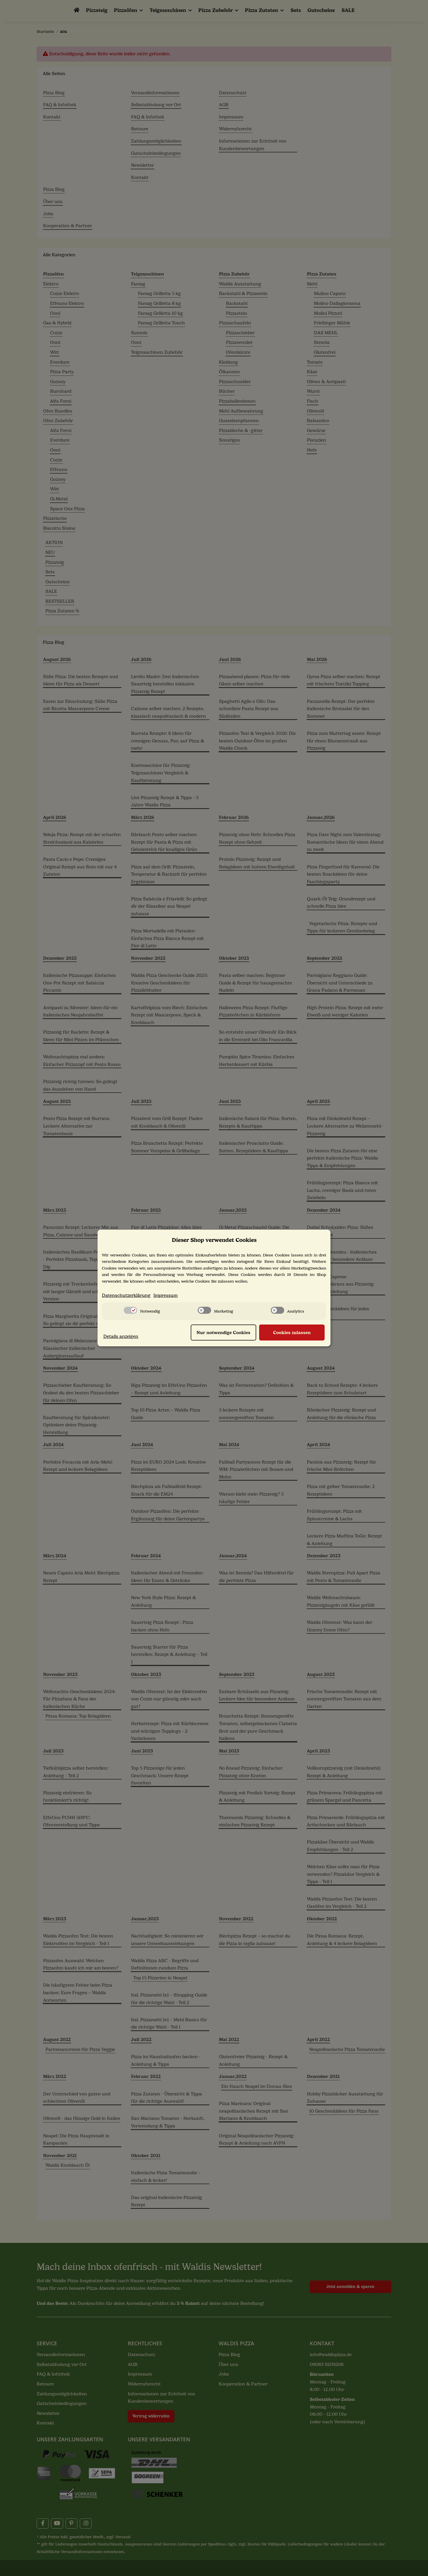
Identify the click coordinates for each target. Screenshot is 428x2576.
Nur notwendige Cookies (223, 1333)
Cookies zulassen (292, 1333)
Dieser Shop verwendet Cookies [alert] (214, 1240)
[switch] (130, 1310)
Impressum (166, 1295)
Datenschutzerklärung (126, 1295)
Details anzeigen (121, 1336)
